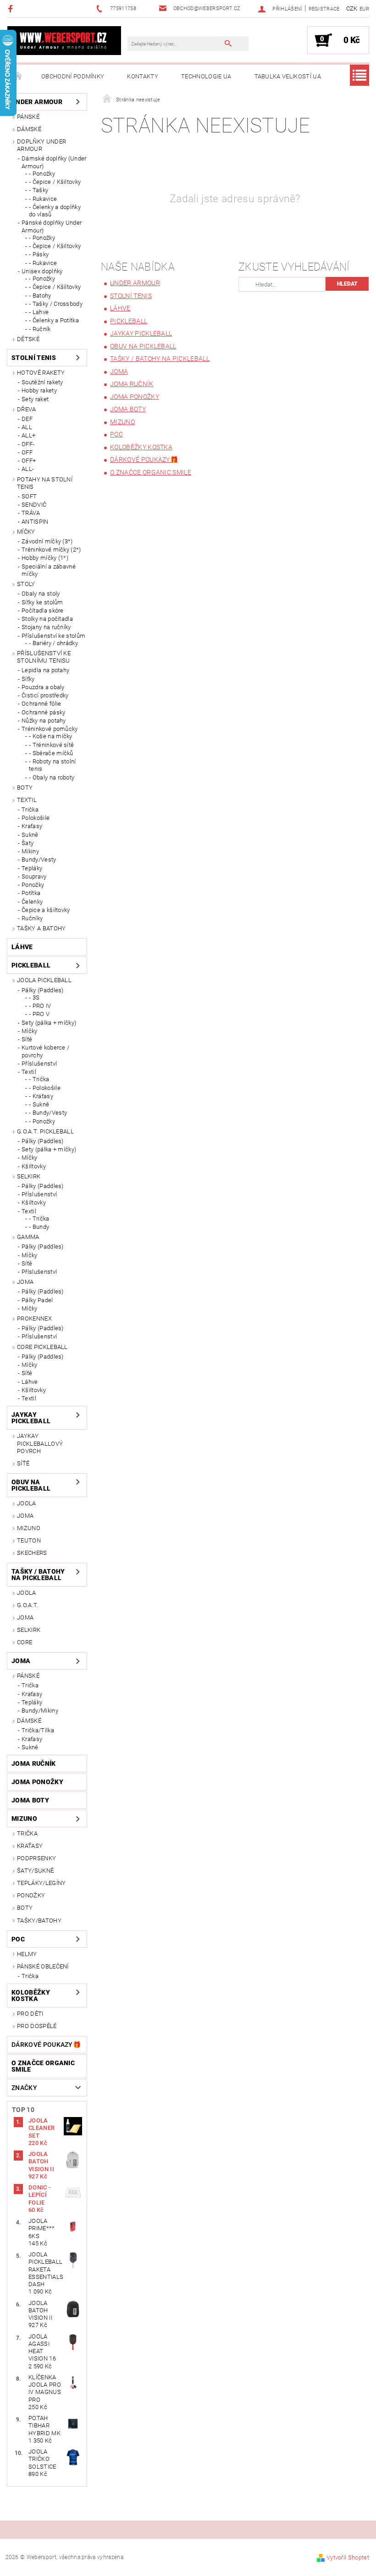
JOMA (25, 1282)
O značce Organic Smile (43, 2066)
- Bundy (39, 1227)
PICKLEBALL (31, 965)
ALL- (28, 469)
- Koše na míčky (51, 736)
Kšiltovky (34, 1166)
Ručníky (32, 918)
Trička (30, 810)
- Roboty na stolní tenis (53, 765)
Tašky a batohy (41, 928)
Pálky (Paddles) (43, 990)
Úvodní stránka (18, 77)
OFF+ (29, 461)
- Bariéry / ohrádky (53, 643)
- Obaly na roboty (52, 777)
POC (18, 1939)
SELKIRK (29, 1176)
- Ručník (40, 329)
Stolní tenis (34, 358)
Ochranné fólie (41, 704)
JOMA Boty (30, 1800)
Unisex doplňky (42, 271)
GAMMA (28, 1237)
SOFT (29, 496)
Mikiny (30, 851)
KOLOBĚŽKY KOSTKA (31, 1996)
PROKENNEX (34, 1318)
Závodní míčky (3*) (47, 541)
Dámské (29, 129)
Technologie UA (206, 76)
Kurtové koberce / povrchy (45, 1051)
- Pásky (39, 254)
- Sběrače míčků (51, 753)
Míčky (26, 532)
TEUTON (29, 1540)
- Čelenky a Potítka (54, 320)
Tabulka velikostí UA (288, 76)
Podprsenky (36, 1858)
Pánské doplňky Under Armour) (52, 226)
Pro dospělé (37, 2026)
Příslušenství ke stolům (53, 636)
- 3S (34, 998)
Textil (27, 800)
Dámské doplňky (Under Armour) (54, 162)
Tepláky (32, 868)
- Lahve (39, 312)
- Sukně (39, 1104)
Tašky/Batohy (39, 1921)
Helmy (27, 1954)
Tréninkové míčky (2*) (51, 550)
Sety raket (35, 399)
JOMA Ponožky (37, 1782)
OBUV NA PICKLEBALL (31, 1485)
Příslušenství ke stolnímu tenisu (44, 657)
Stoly (26, 584)
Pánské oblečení (43, 1966)
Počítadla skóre (43, 611)
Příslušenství (39, 1064)
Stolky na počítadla (47, 619)
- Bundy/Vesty (48, 1113)
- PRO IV (40, 1006)
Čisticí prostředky (45, 695)
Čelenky (32, 902)
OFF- (28, 444)
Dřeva (27, 409)
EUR (364, 9)
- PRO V (39, 1014)
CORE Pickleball (42, 1347)
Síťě (27, 1039)
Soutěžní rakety (42, 382)
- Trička (39, 1079)
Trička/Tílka (38, 1730)
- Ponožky (42, 174)
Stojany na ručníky (46, 627)
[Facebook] (12, 8)
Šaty (28, 843)
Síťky (28, 679)
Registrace (324, 9)
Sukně (30, 835)
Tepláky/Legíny (41, 1883)
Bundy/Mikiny (40, 1711)
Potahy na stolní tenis (45, 483)
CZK (352, 8)
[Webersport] (64, 40)
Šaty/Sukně (35, 1871)
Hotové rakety (41, 373)
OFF (27, 452)
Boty (25, 788)
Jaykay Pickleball (31, 1418)
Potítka (31, 893)
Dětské (28, 339)
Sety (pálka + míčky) (49, 1023)
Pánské (28, 117)
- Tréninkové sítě (51, 745)
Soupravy (34, 876)
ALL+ (28, 435)
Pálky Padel (37, 1300)
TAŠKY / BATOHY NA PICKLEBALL (38, 1575)
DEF (27, 419)
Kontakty (143, 76)
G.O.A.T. (28, 1605)
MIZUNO (29, 1528)
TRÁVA (31, 513)
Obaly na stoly (41, 594)
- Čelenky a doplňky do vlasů (55, 211)
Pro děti (30, 2014)
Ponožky (33, 885)
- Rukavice (43, 199)
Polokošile (36, 818)
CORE (25, 1642)
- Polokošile (45, 1088)
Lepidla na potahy (45, 670)
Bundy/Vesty (39, 860)
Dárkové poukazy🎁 (46, 2045)
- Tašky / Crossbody (56, 304)
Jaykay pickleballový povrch (40, 1443)
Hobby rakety (39, 390)
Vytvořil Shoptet (348, 2557)
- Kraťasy (41, 1096)
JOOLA (27, 1503)
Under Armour (37, 102)
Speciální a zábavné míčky (49, 570)
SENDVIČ (34, 505)
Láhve (22, 947)
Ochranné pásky (43, 712)
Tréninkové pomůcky (50, 729)
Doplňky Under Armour (41, 145)
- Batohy (40, 296)
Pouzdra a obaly (43, 687)
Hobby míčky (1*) (45, 558)
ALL (27, 427)
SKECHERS (32, 1553)
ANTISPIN (35, 522)
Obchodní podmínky (73, 76)
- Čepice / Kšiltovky (55, 182)
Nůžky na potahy (44, 721)
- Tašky (39, 190)
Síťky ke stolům (42, 602)
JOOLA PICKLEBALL (44, 980)
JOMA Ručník (34, 1763)
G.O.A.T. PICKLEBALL (45, 1131)
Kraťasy (32, 826)
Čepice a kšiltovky (46, 910)
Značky (24, 2088)
